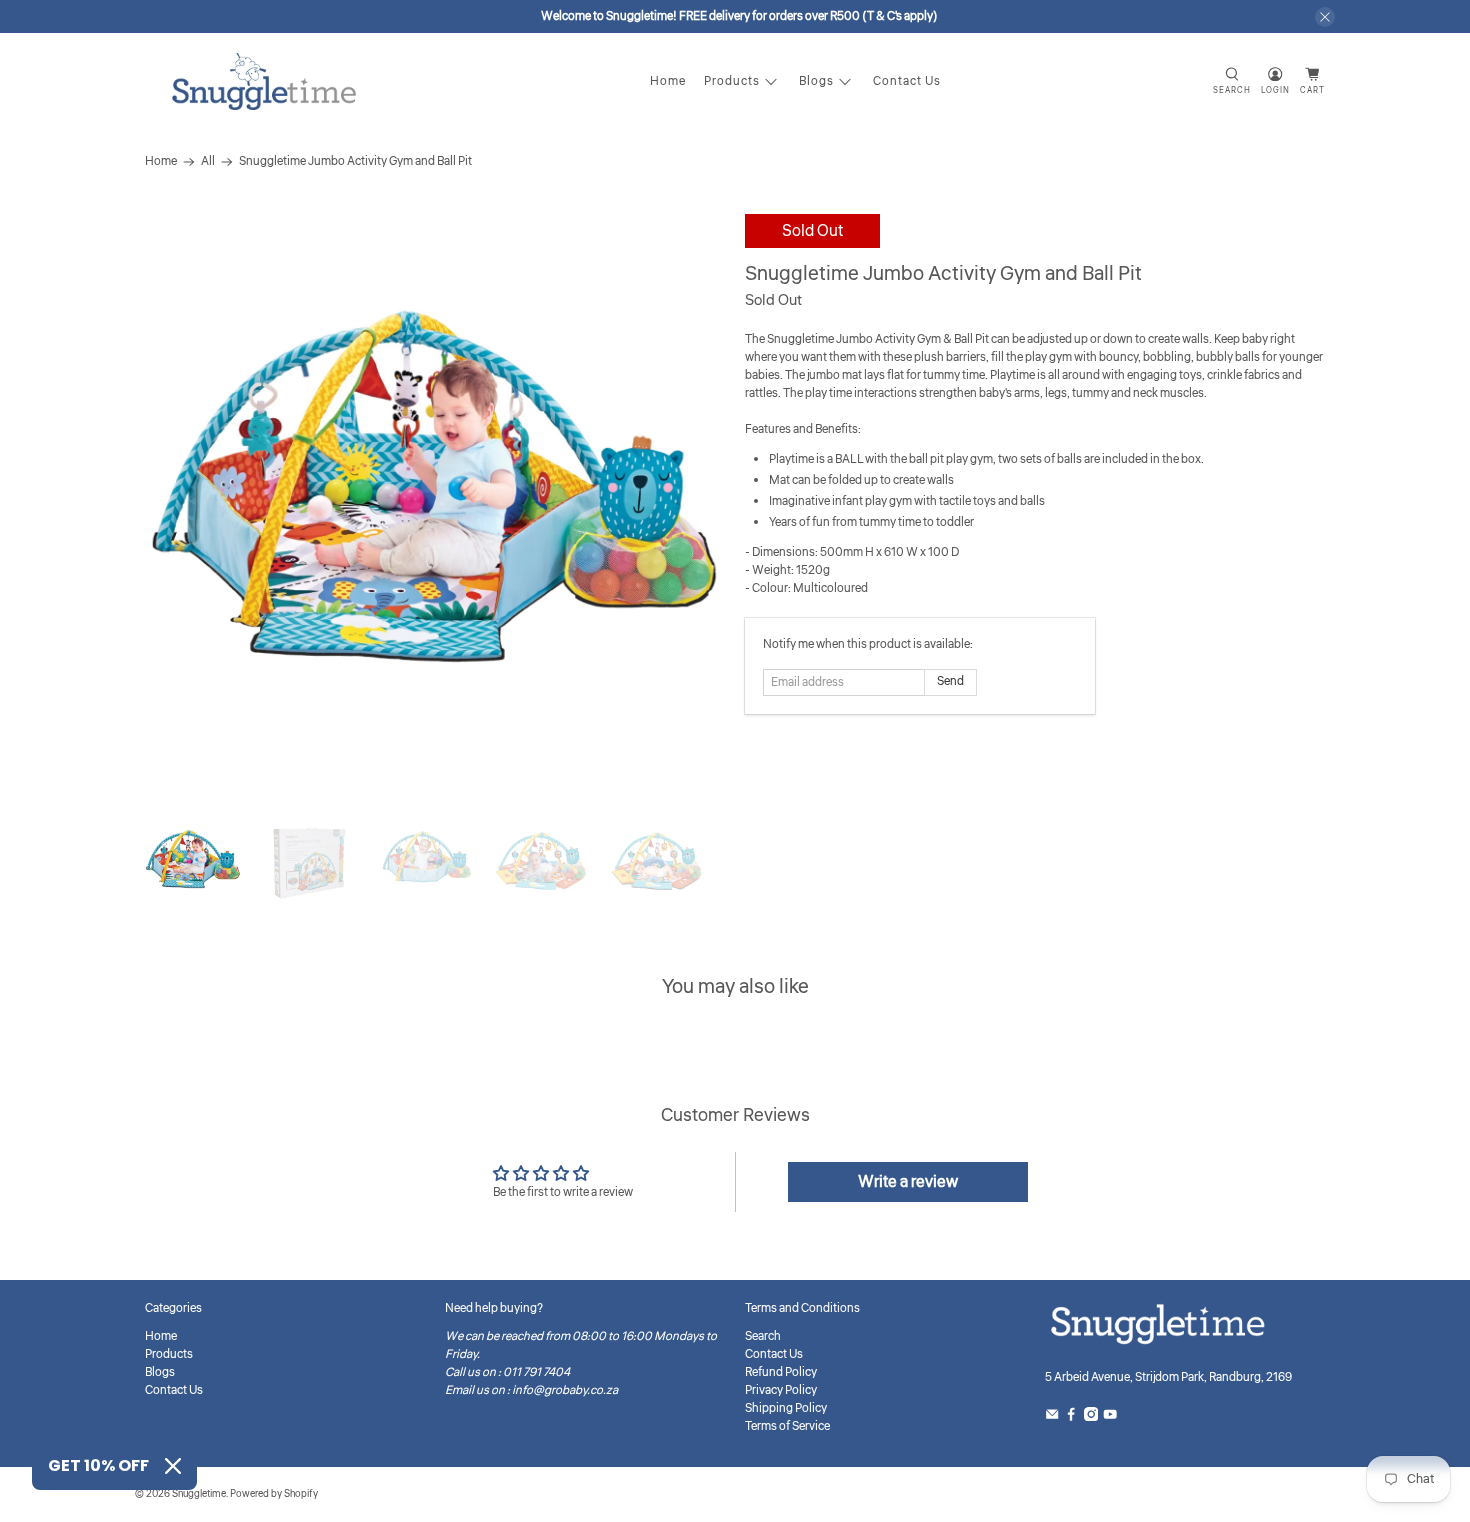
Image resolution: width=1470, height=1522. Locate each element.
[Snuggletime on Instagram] (1091, 1417)
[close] (1325, 17)
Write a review (908, 1182)
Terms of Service (787, 1426)
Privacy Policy (781, 1390)
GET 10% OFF (98, 1465)
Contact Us (907, 81)
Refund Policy (781, 1372)
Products (732, 81)
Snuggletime (199, 1494)
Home (668, 81)
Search (763, 1336)
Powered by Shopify (274, 1494)
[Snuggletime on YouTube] (1110, 1417)
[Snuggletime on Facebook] (1071, 1417)
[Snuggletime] (264, 81)
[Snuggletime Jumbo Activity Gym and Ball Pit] (435, 504)
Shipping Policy (786, 1408)
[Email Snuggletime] (1052, 1417)
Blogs (816, 81)
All (208, 162)
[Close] (173, 1466)
